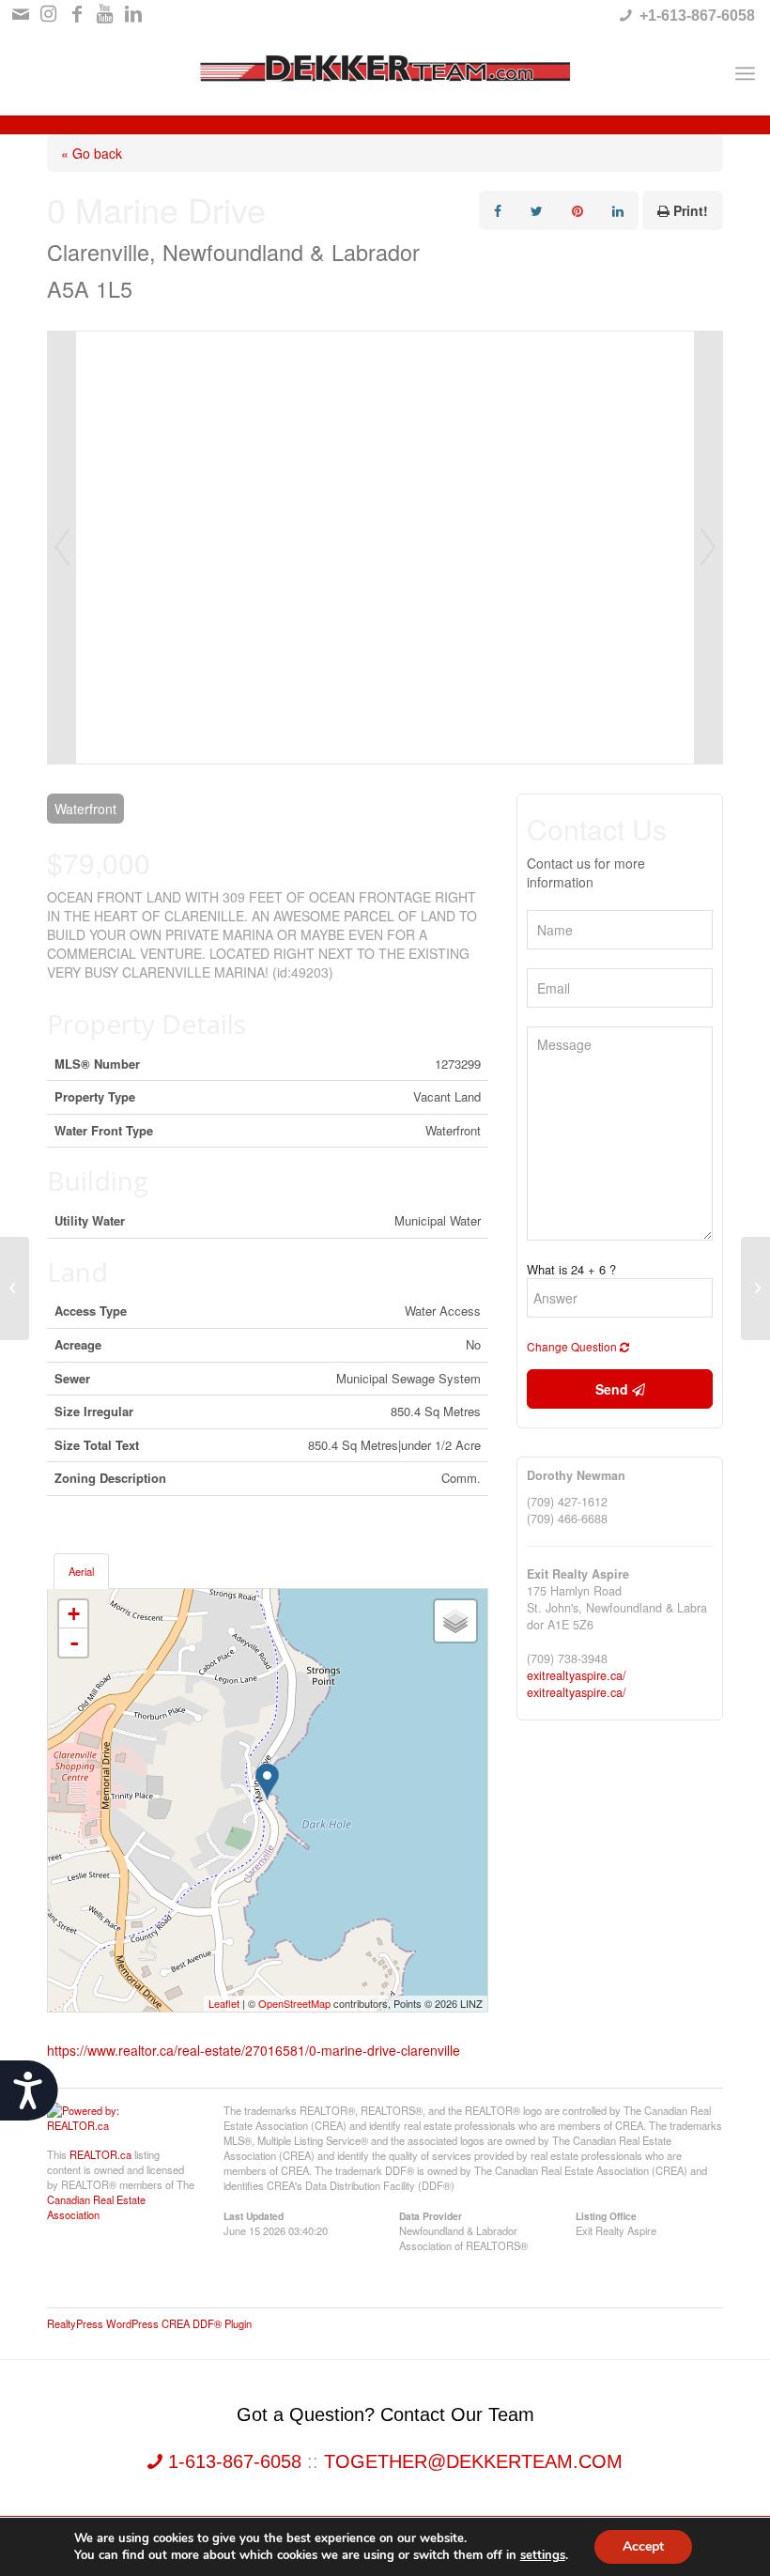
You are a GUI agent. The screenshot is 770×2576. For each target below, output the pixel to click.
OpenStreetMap (294, 2003)
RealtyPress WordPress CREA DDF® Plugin (149, 2323)
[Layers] (455, 1621)
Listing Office (606, 2215)
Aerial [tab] (81, 1571)
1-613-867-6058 (235, 2461)
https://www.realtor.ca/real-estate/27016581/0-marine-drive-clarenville (254, 2050)
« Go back (92, 153)
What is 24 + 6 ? (571, 1270)
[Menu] (745, 73)
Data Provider (431, 2215)
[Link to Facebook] (77, 14)
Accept (643, 2546)
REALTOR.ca (100, 2154)
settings (543, 2555)
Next (708, 548)
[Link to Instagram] (48, 14)
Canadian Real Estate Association (96, 2207)
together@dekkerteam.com (473, 2461)
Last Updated (254, 2215)
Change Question (573, 1346)
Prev (62, 548)
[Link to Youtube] (105, 14)
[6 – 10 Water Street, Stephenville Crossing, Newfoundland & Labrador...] (15, 1288)
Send (614, 1389)
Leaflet (224, 2003)
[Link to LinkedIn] (133, 14)
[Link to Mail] (20, 14)
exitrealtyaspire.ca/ (577, 1675)
